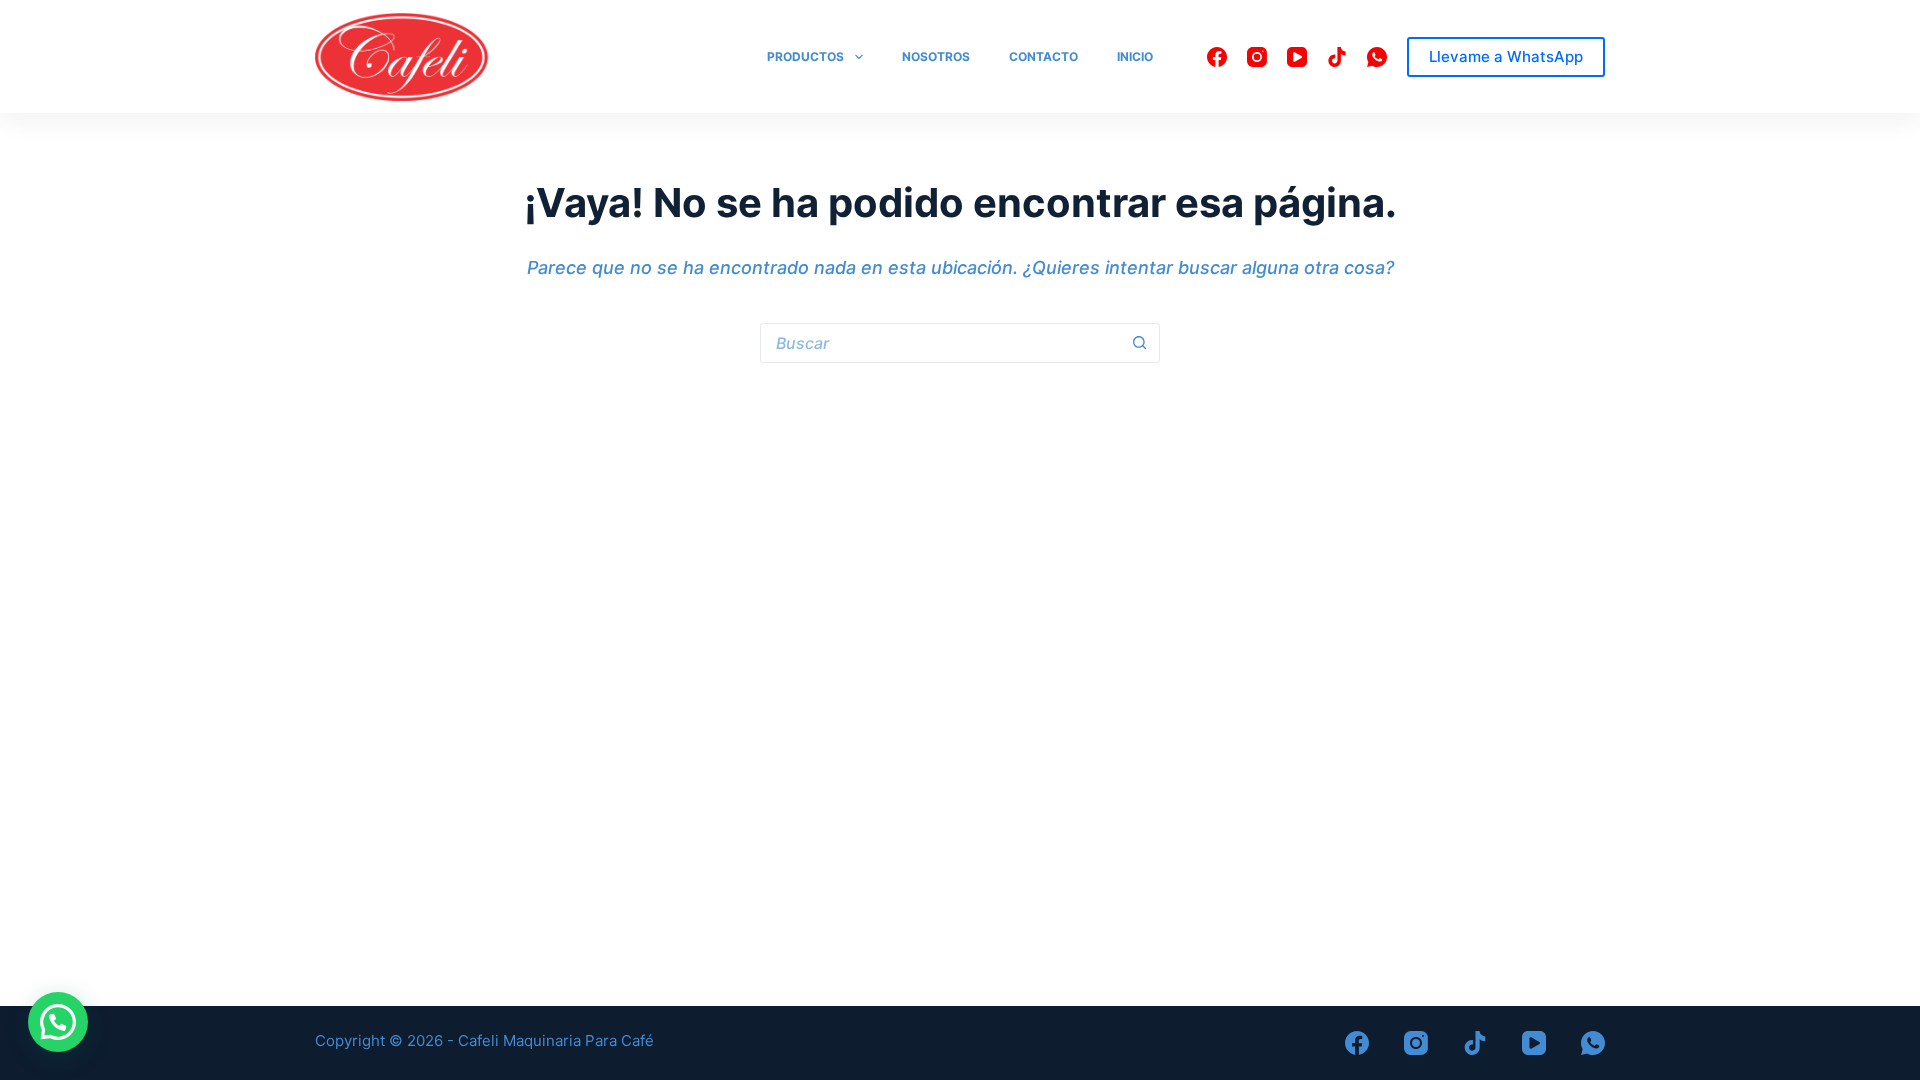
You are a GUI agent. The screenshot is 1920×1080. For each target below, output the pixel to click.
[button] (58, 1022)
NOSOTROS (936, 56)
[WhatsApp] (1377, 57)
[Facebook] (1217, 57)
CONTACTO (1043, 56)
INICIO (1135, 56)
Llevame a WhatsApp (1506, 56)
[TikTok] (1337, 57)
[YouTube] (1297, 57)
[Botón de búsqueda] (1140, 343)
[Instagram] (1257, 57)
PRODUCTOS (805, 56)
